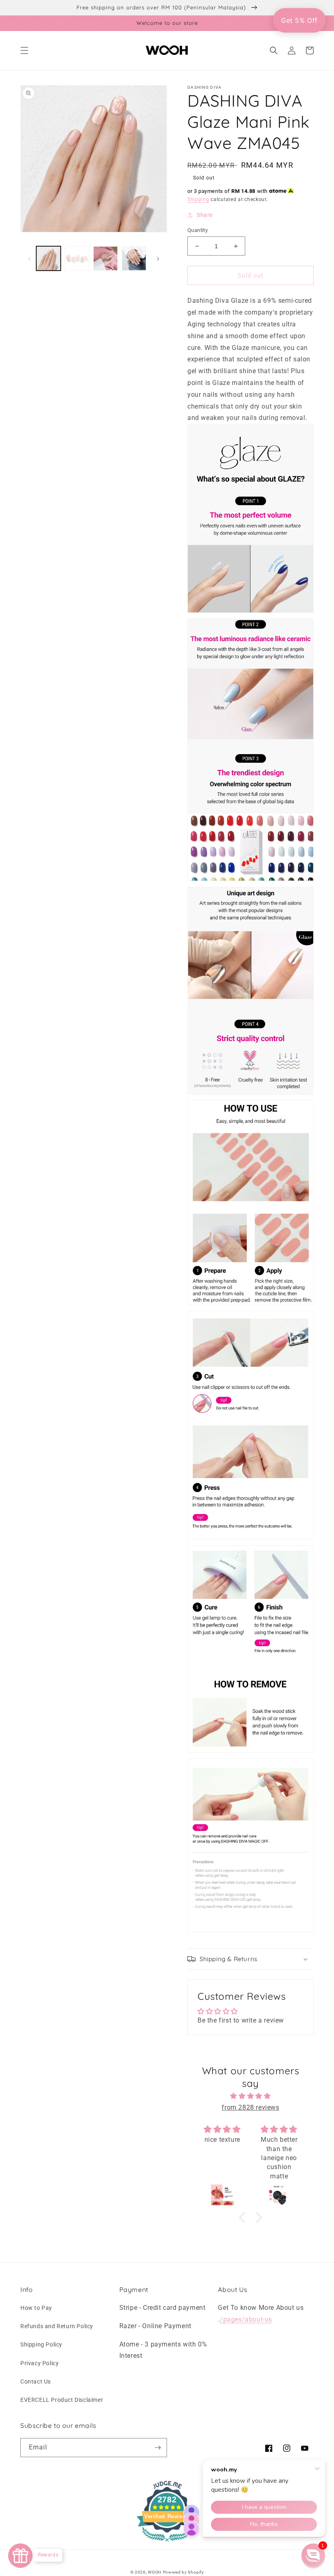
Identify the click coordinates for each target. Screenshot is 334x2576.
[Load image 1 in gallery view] (48, 258)
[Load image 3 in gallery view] (105, 258)
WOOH (155, 2572)
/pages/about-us (246, 2319)
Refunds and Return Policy (57, 2326)
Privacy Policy (40, 2363)
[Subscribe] (158, 2448)
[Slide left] (29, 258)
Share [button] (205, 215)
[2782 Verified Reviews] (167, 2543)
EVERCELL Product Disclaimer (62, 2400)
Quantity (198, 230)
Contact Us (36, 2381)
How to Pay (36, 2308)
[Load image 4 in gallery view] (134, 258)
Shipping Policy (41, 2344)
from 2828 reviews (250, 2107)
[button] (24, 50)
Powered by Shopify (183, 2572)
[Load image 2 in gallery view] (77, 258)
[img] (251, 2096)
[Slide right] (158, 258)
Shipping (198, 199)
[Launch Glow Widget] (20, 2556)
